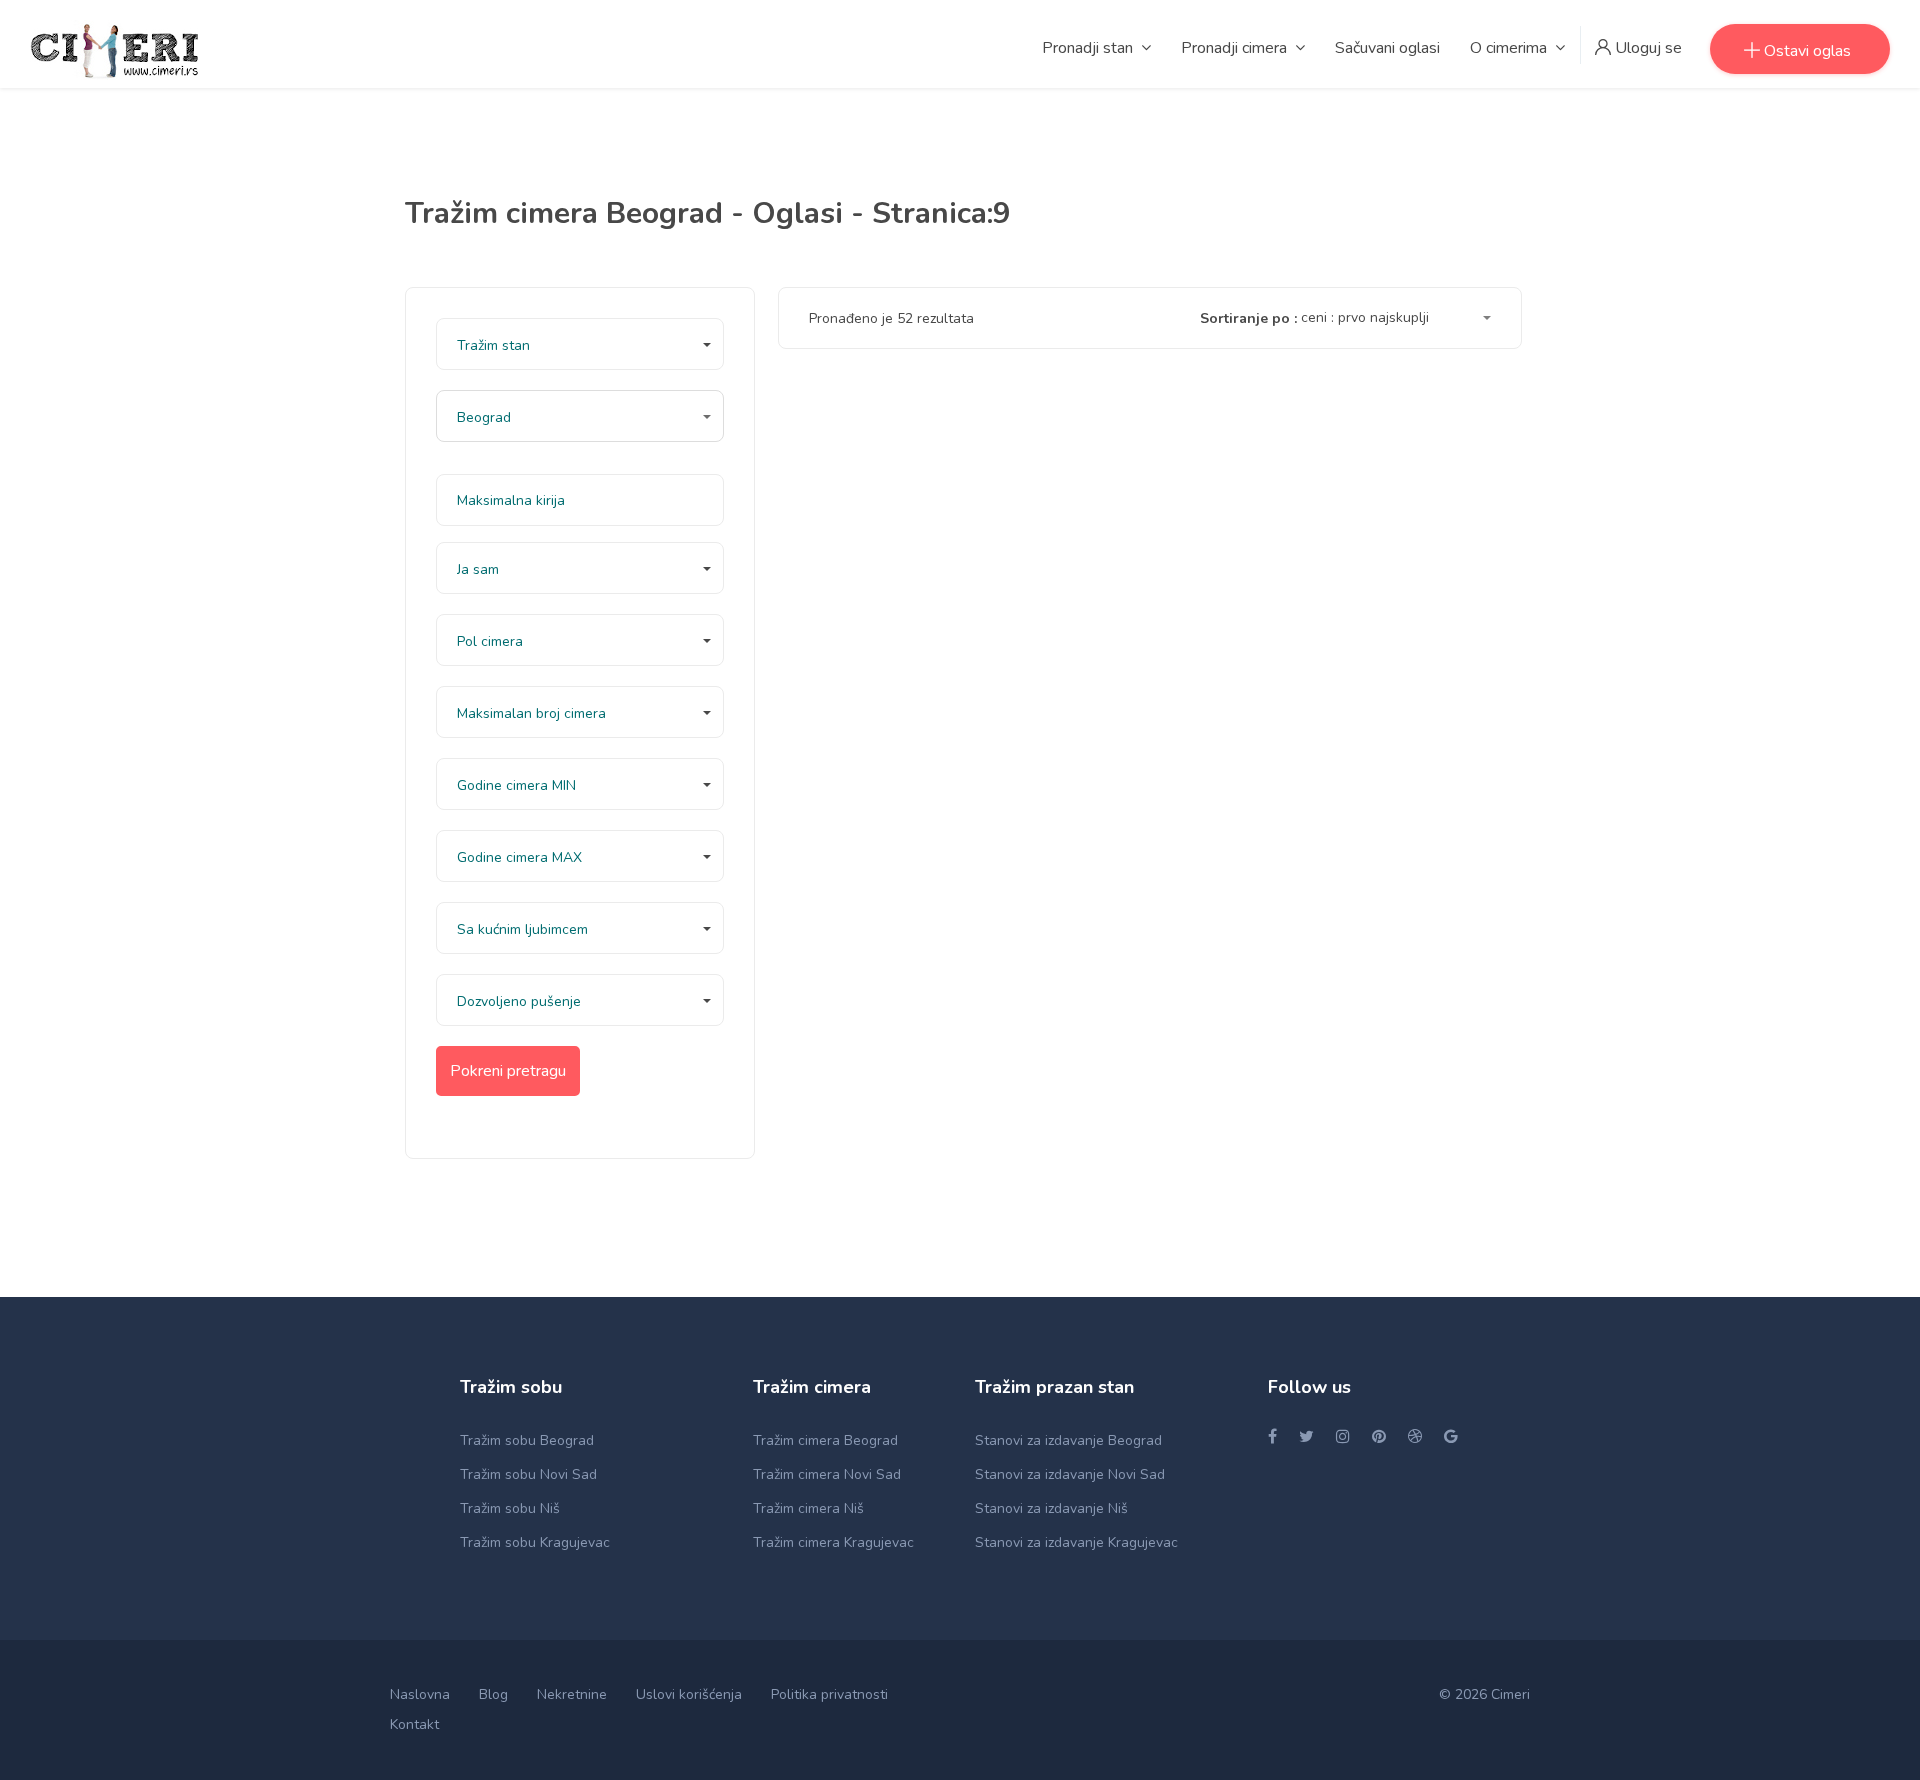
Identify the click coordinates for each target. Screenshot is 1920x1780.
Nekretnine (572, 1694)
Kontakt (414, 1724)
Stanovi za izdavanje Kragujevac (1076, 1542)
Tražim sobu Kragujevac (535, 1542)
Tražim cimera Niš (808, 1508)
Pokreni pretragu (508, 1071)
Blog (493, 1694)
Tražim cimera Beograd (825, 1440)
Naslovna (420, 1694)
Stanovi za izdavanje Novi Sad (1070, 1474)
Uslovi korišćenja (689, 1694)
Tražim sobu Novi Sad (528, 1474)
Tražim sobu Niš (510, 1508)
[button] (580, 344)
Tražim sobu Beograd (527, 1440)
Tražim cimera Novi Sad (827, 1474)
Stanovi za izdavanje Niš (1051, 1508)
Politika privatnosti (829, 1694)
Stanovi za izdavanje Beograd (1068, 1440)
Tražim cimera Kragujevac (833, 1542)
